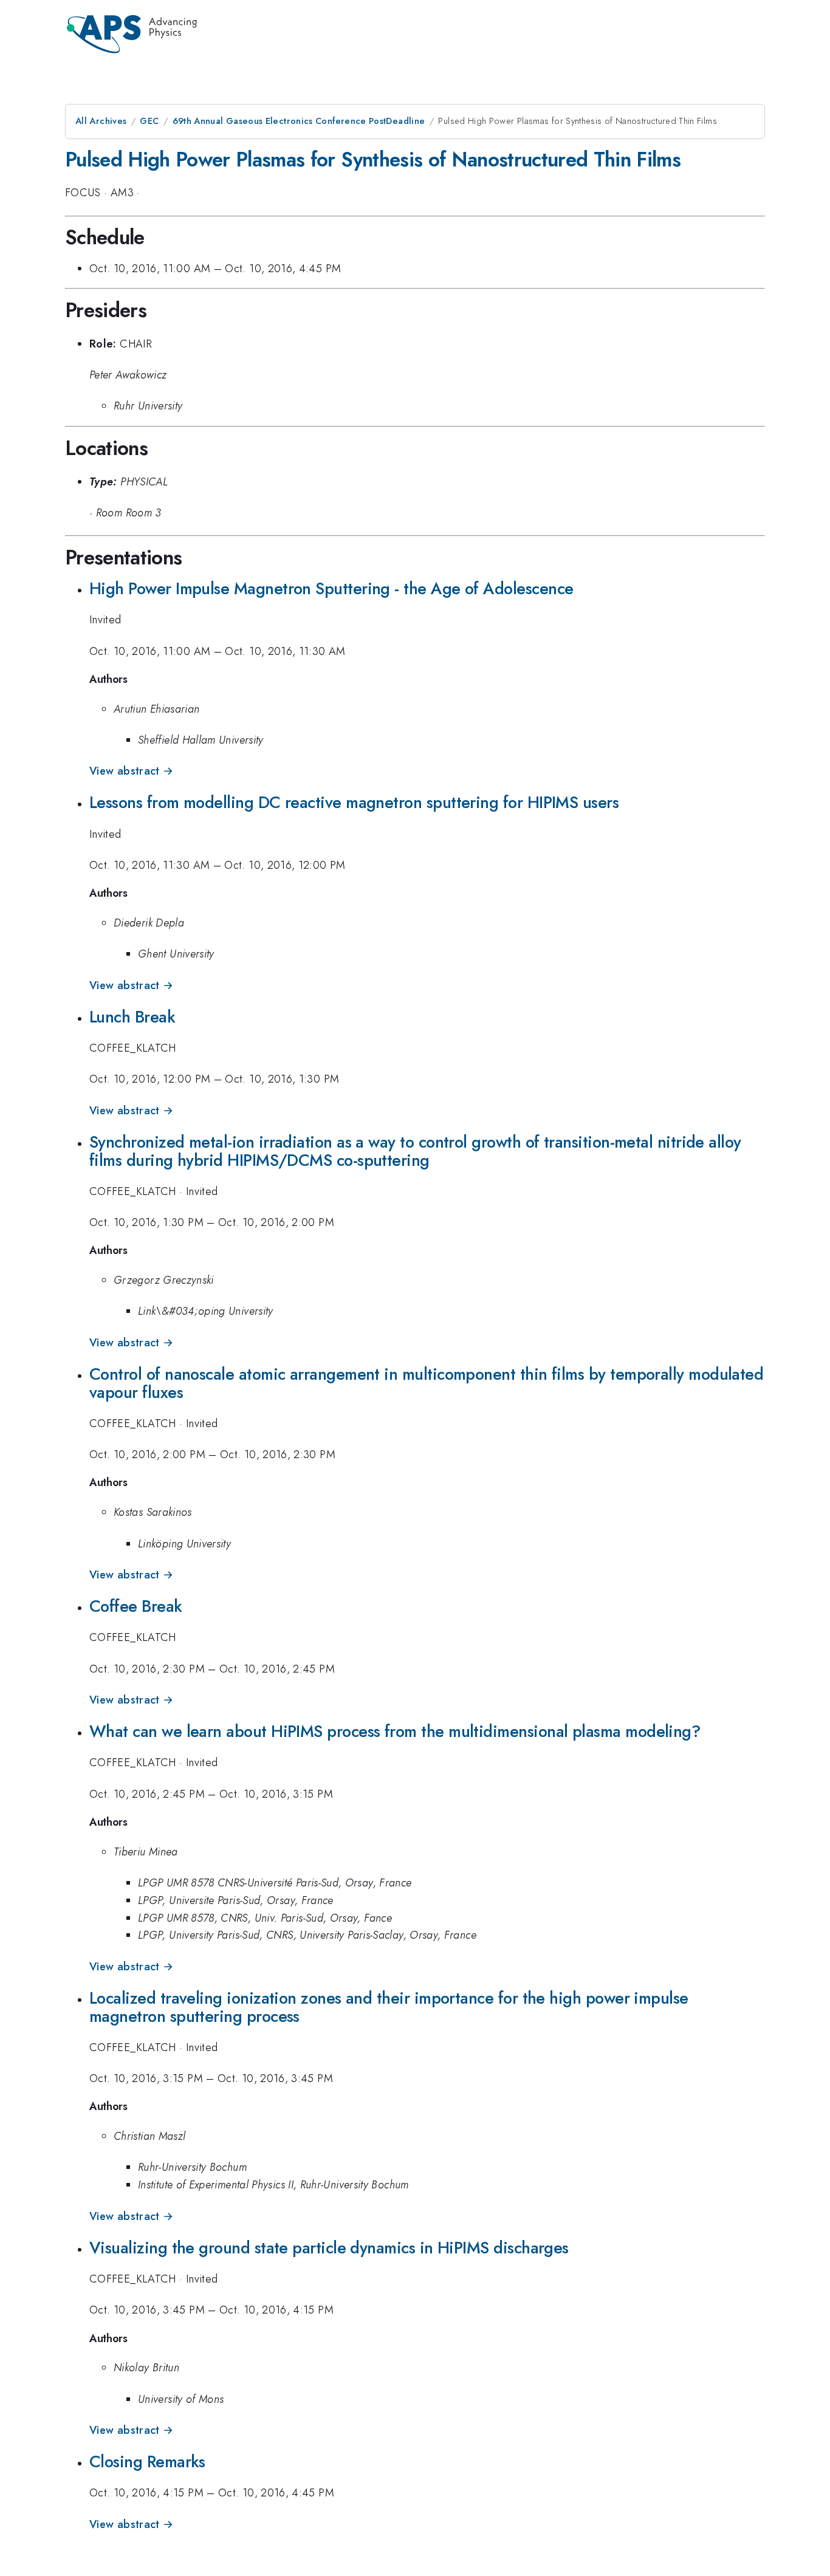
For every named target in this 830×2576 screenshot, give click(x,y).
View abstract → (131, 771)
